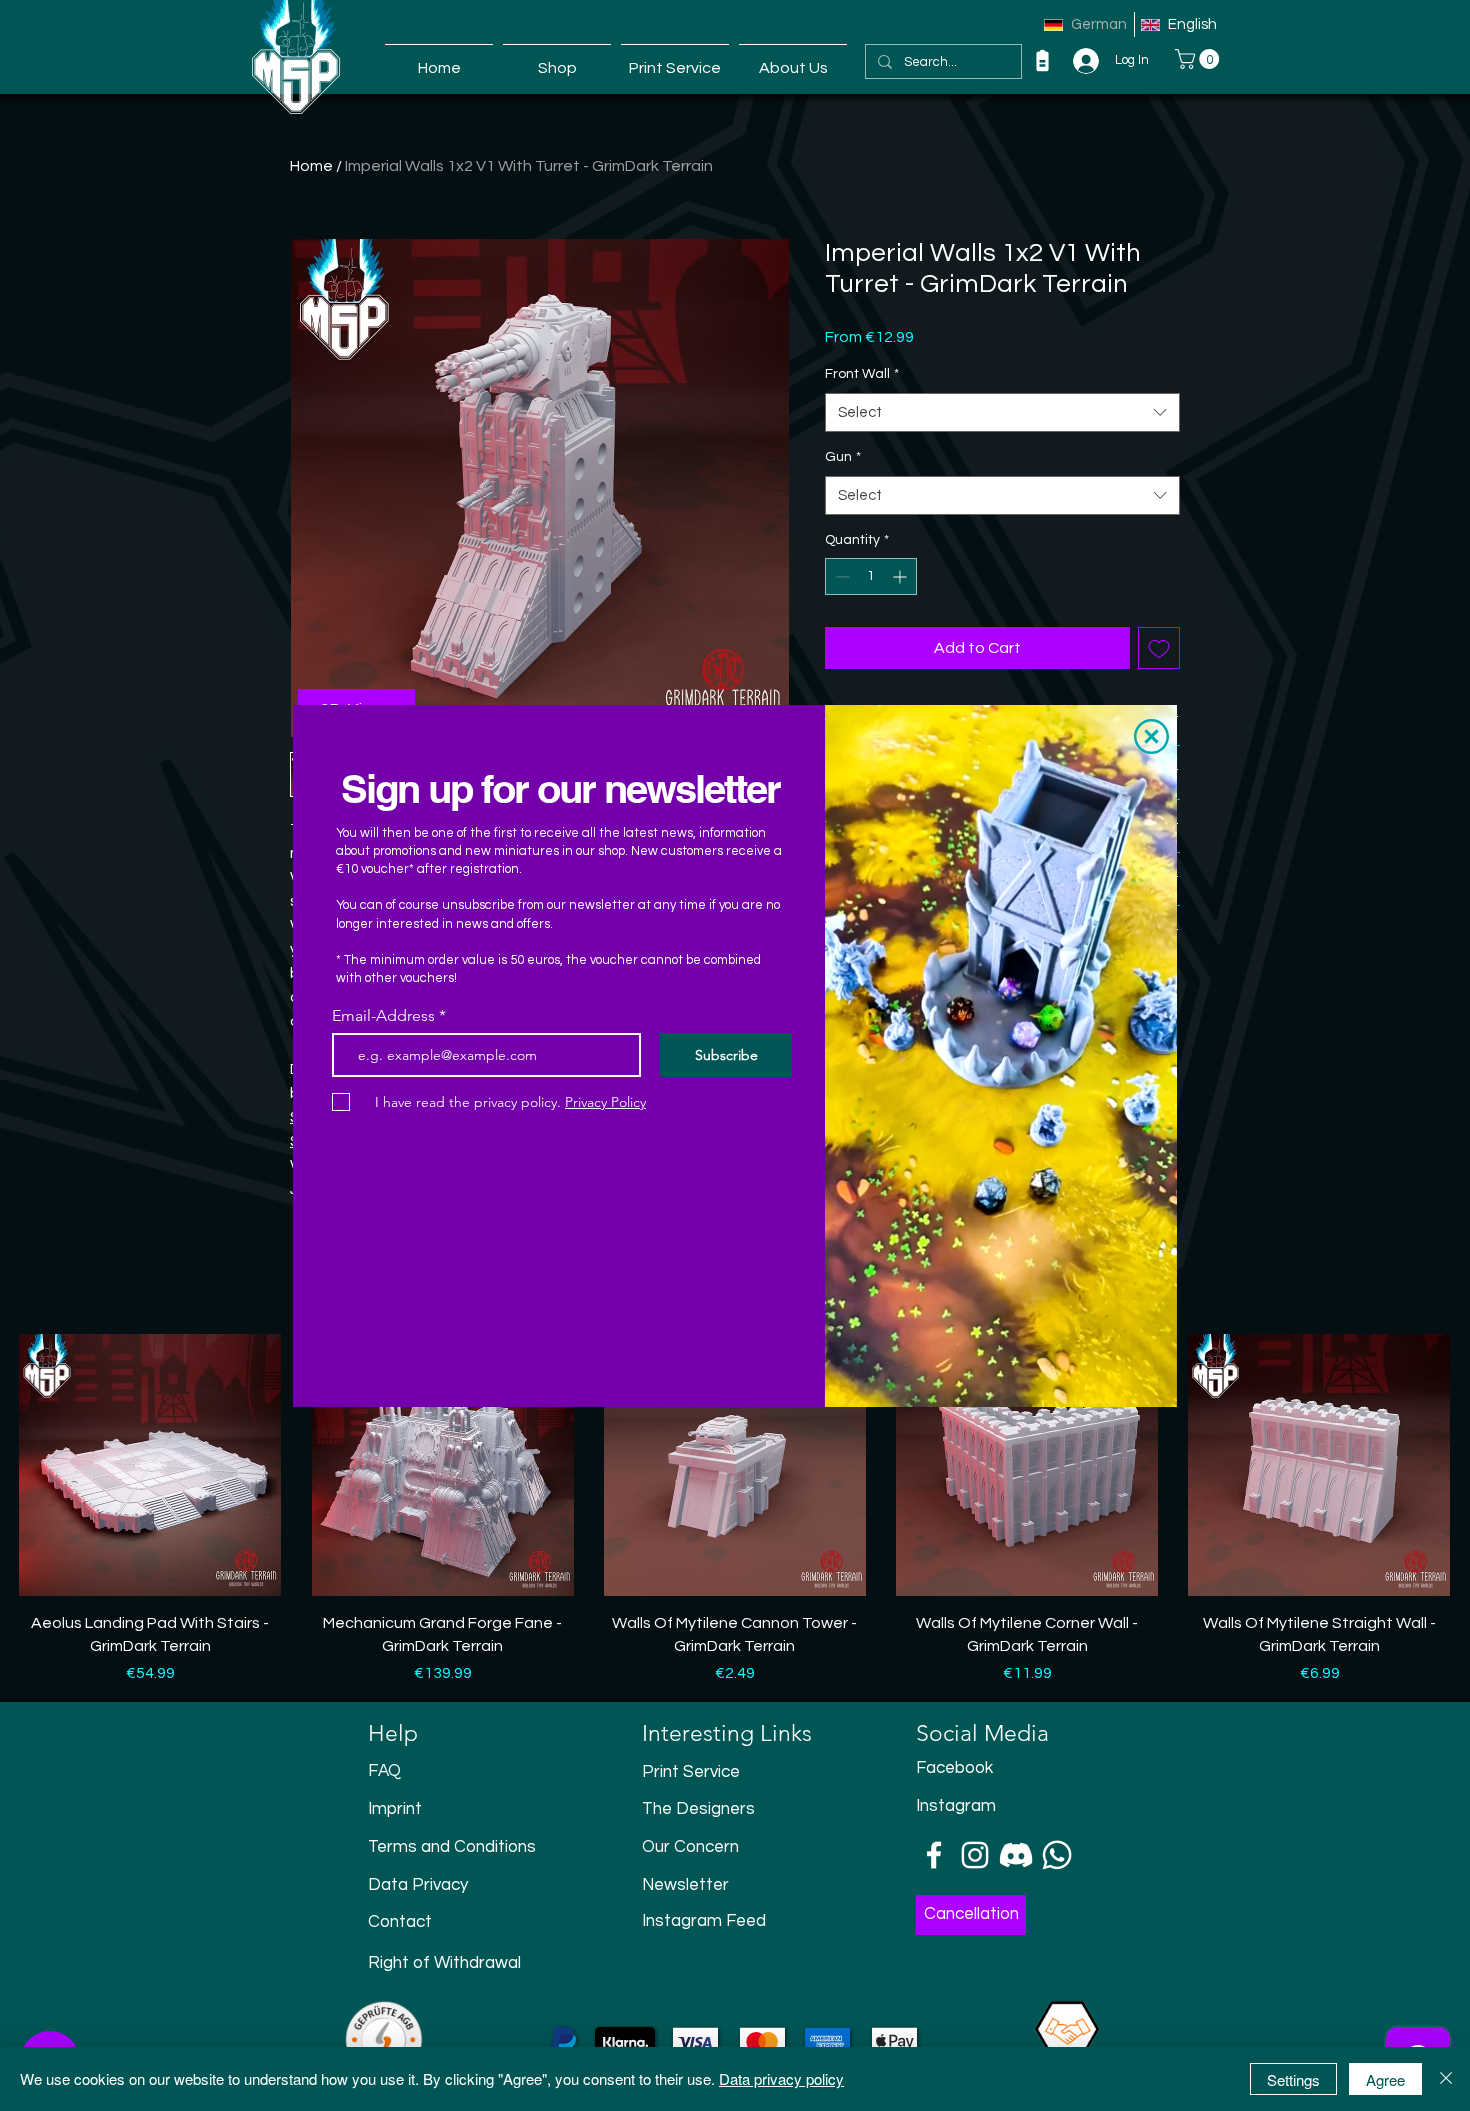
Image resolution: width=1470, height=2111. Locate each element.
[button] (1151, 736)
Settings (1293, 2079)
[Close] (1446, 2079)
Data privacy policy (781, 2078)
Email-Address (383, 1016)
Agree (1385, 2079)
